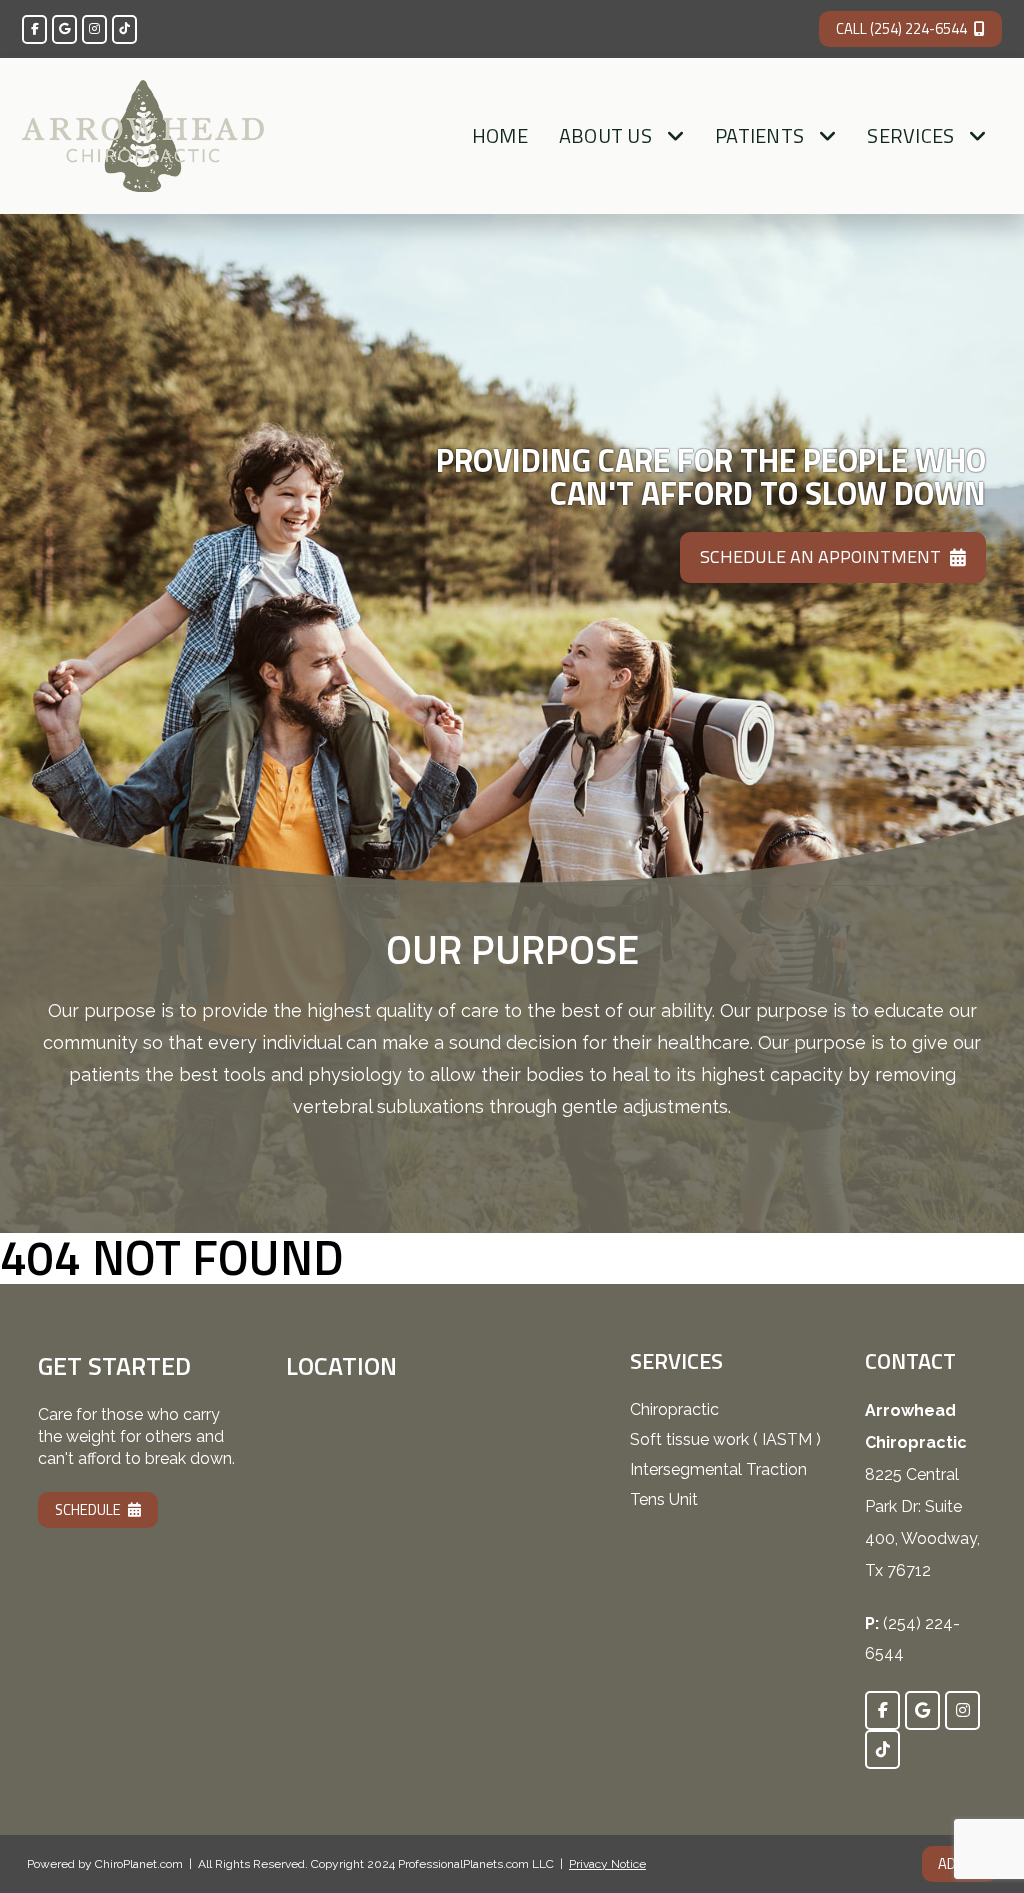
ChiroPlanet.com (139, 1864)
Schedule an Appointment (820, 556)
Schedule (88, 1509)
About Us (605, 135)
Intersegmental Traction (718, 1469)
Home (500, 135)
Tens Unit (664, 1499)
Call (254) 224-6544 (901, 28)
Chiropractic (674, 1409)
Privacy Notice (607, 1864)
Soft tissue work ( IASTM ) (725, 1439)
